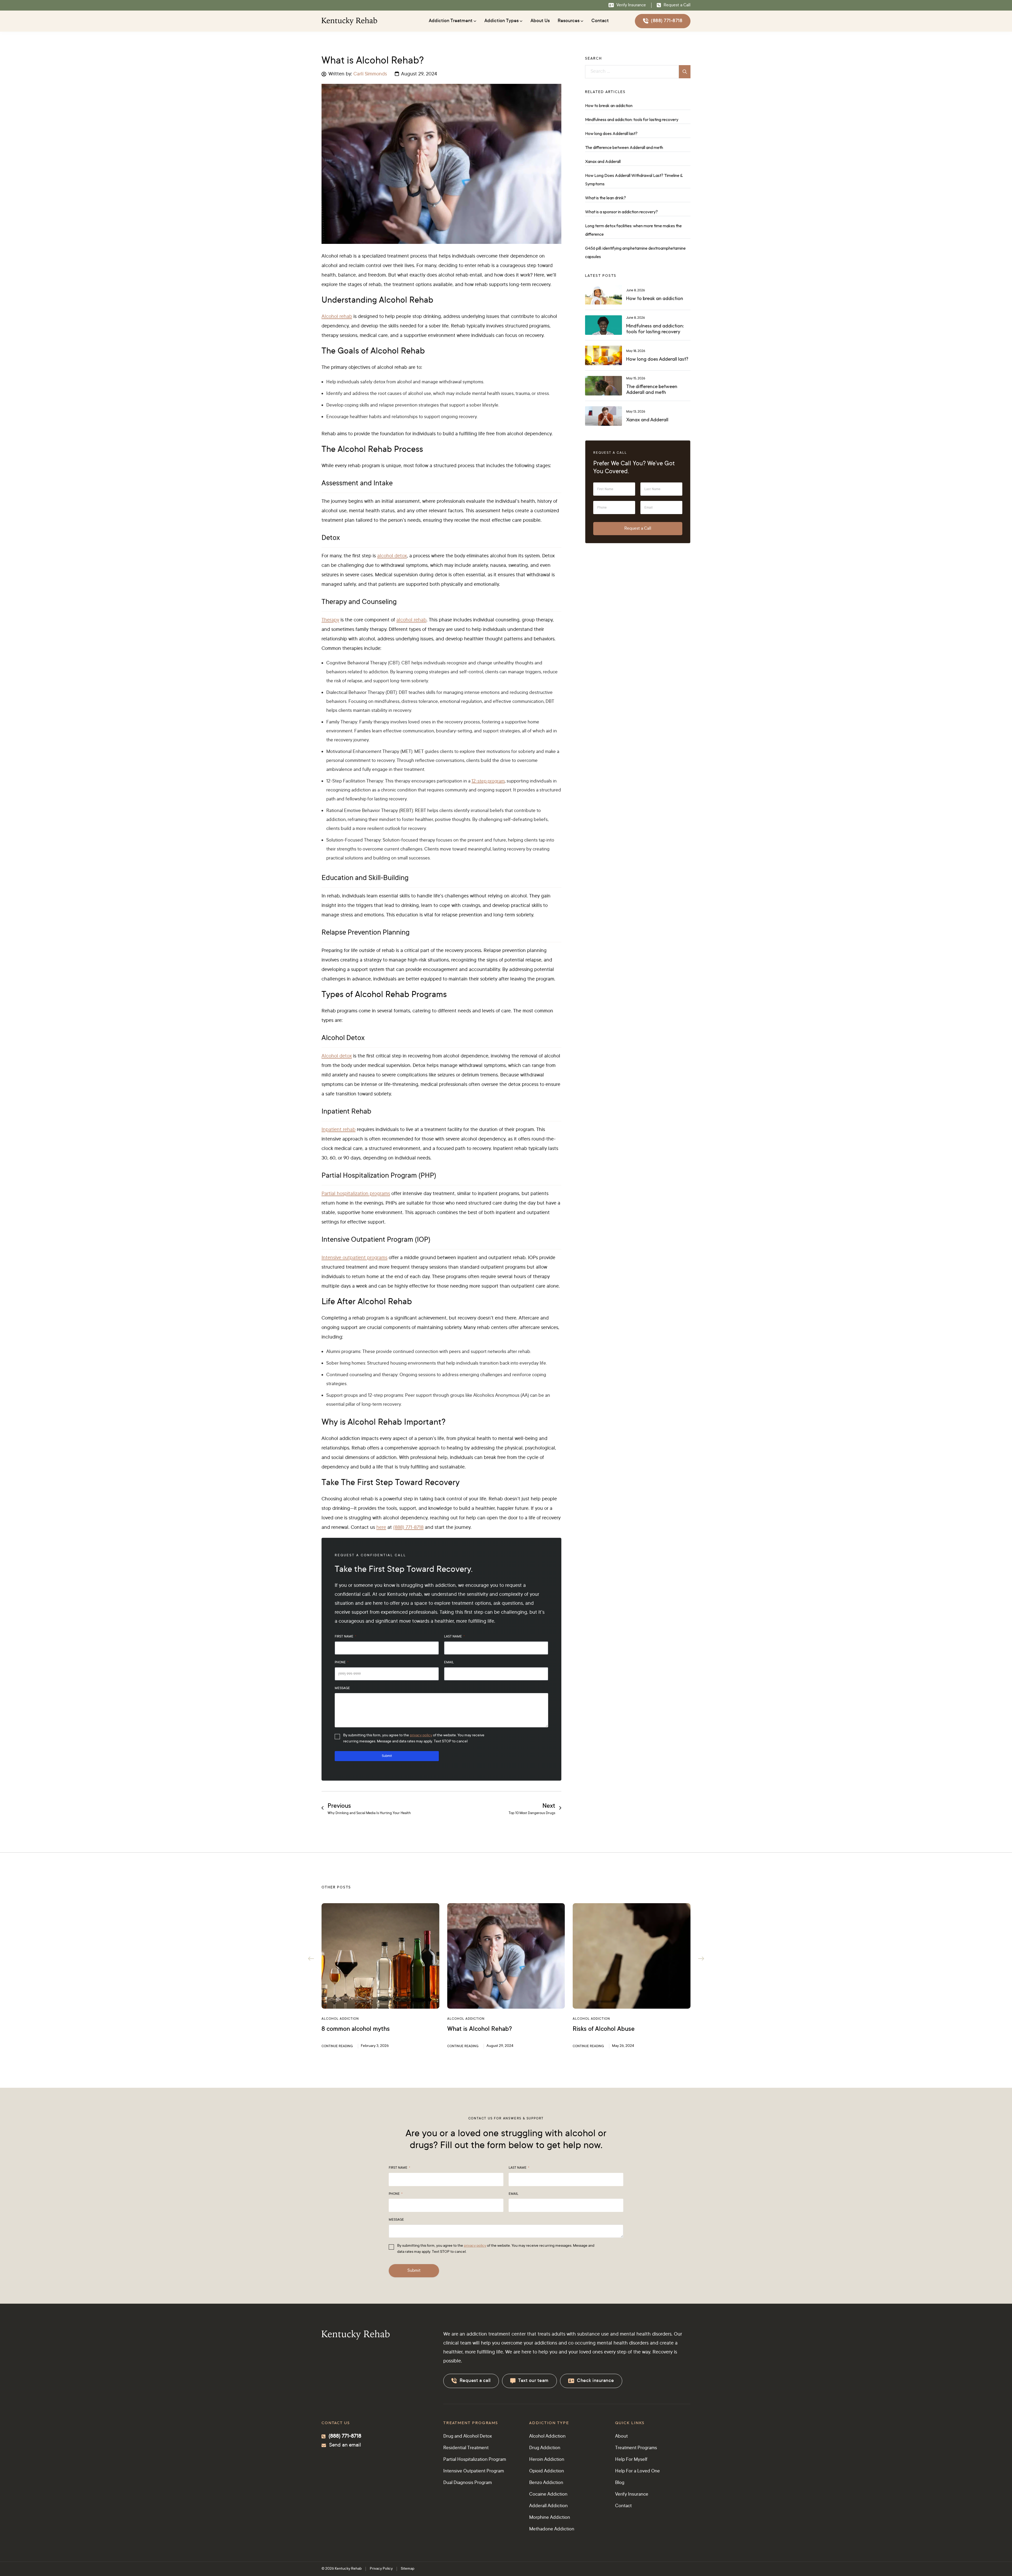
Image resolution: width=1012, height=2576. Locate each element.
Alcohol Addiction (340, 2019)
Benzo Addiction (546, 2483)
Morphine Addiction (550, 2518)
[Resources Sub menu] (582, 21)
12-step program (488, 781)
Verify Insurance (632, 2495)
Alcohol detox (337, 1056)
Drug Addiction (545, 2448)
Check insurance (595, 2381)
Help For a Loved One (638, 2471)
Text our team (533, 2381)
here (381, 1528)
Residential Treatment (466, 2448)
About (621, 2437)
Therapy (330, 620)
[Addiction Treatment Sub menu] (475, 21)
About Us (540, 21)
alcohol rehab (411, 620)
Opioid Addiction (547, 2471)
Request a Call (638, 529)
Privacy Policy (381, 2569)
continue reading (337, 2046)
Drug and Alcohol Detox (468, 2437)
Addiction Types (502, 21)
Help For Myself (631, 2460)
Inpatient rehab (339, 1130)
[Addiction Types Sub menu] (521, 21)
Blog (620, 2483)
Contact (600, 21)
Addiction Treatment (451, 21)
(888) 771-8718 (667, 21)
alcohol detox (392, 556)
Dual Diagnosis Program (468, 2483)
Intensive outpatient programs (354, 1258)
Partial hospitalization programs (356, 1194)
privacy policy (421, 1736)
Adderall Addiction (548, 2506)
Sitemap (408, 2569)
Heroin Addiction (547, 2460)
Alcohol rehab (337, 317)
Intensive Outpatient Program (474, 2471)
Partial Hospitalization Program (475, 2460)
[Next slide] (701, 1959)
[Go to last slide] (311, 1959)
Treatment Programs (636, 2448)
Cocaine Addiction (548, 2495)
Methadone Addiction (552, 2529)
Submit (387, 1756)
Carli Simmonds (370, 74)
